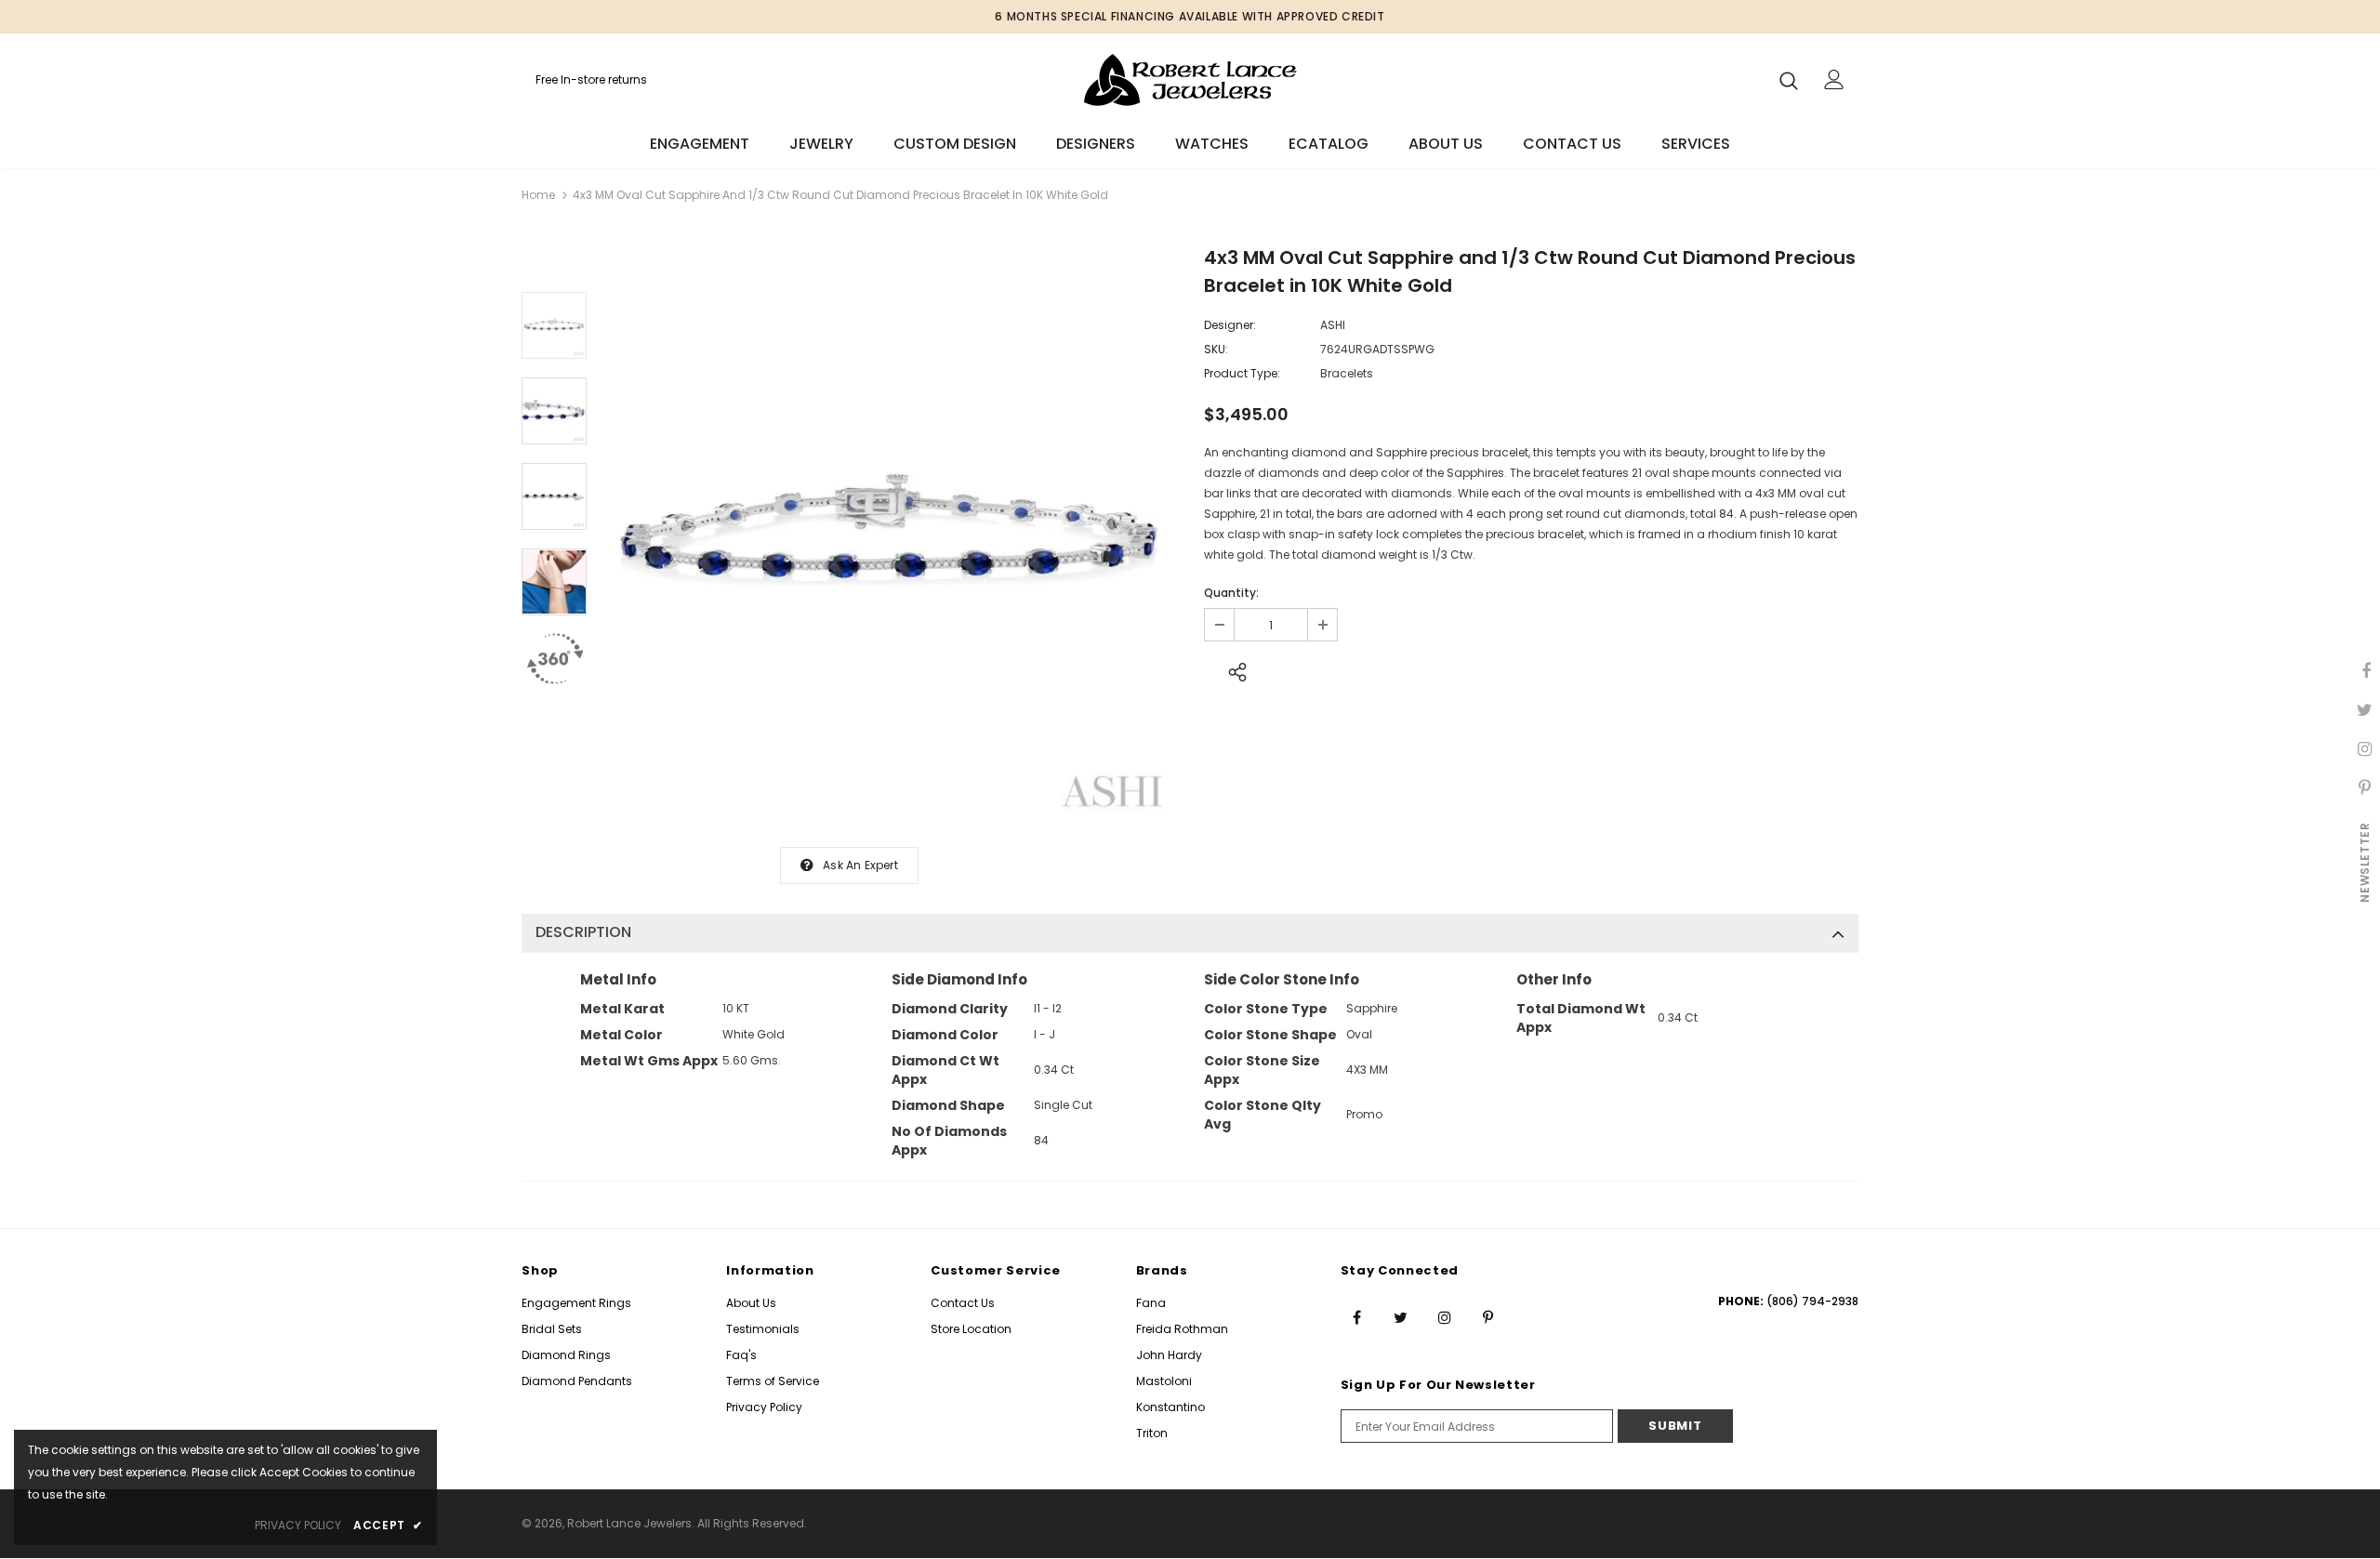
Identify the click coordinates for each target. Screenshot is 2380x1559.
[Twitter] (1401, 1317)
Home (538, 195)
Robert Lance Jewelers (629, 1523)
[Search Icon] (1789, 80)
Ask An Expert (860, 865)
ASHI (1333, 325)
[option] (891, 535)
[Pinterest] (1488, 1317)
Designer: (1230, 325)
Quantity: (1231, 593)
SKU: (1216, 349)
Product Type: (1242, 373)
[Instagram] (1445, 1317)
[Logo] (1190, 79)
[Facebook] (1357, 1317)
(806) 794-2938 (1812, 1301)
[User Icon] (1834, 79)
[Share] (1232, 669)
